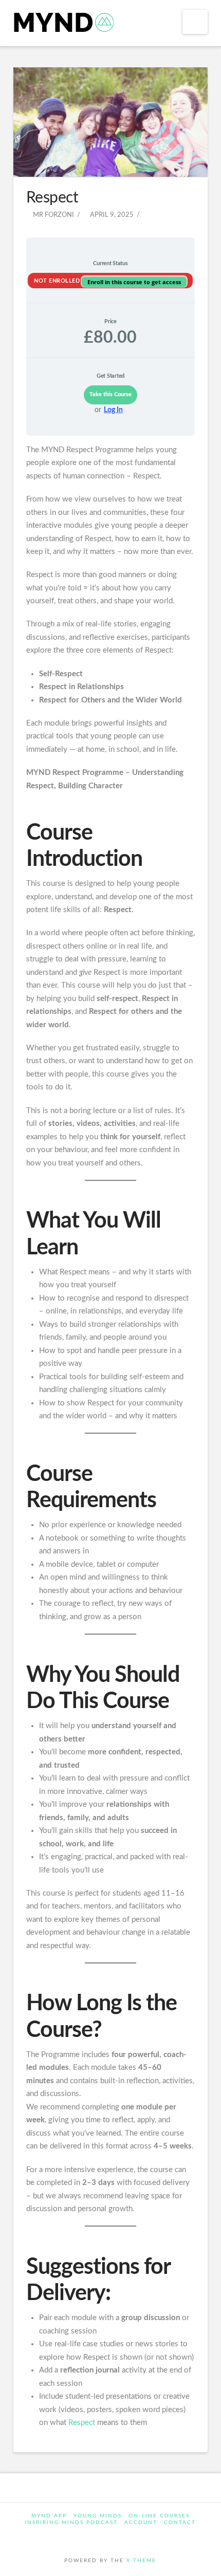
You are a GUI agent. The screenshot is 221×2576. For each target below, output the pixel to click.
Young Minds (98, 2516)
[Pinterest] (117, 2537)
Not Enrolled (58, 281)
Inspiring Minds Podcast (71, 2523)
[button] (195, 22)
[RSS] (143, 2537)
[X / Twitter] (91, 2537)
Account (141, 2523)
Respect (82, 2423)
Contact (180, 2523)
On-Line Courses (159, 2516)
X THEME (141, 2561)
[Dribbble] (130, 2537)
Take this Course (110, 394)
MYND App (49, 2516)
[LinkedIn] (104, 2537)
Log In (113, 410)
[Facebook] (78, 2537)
